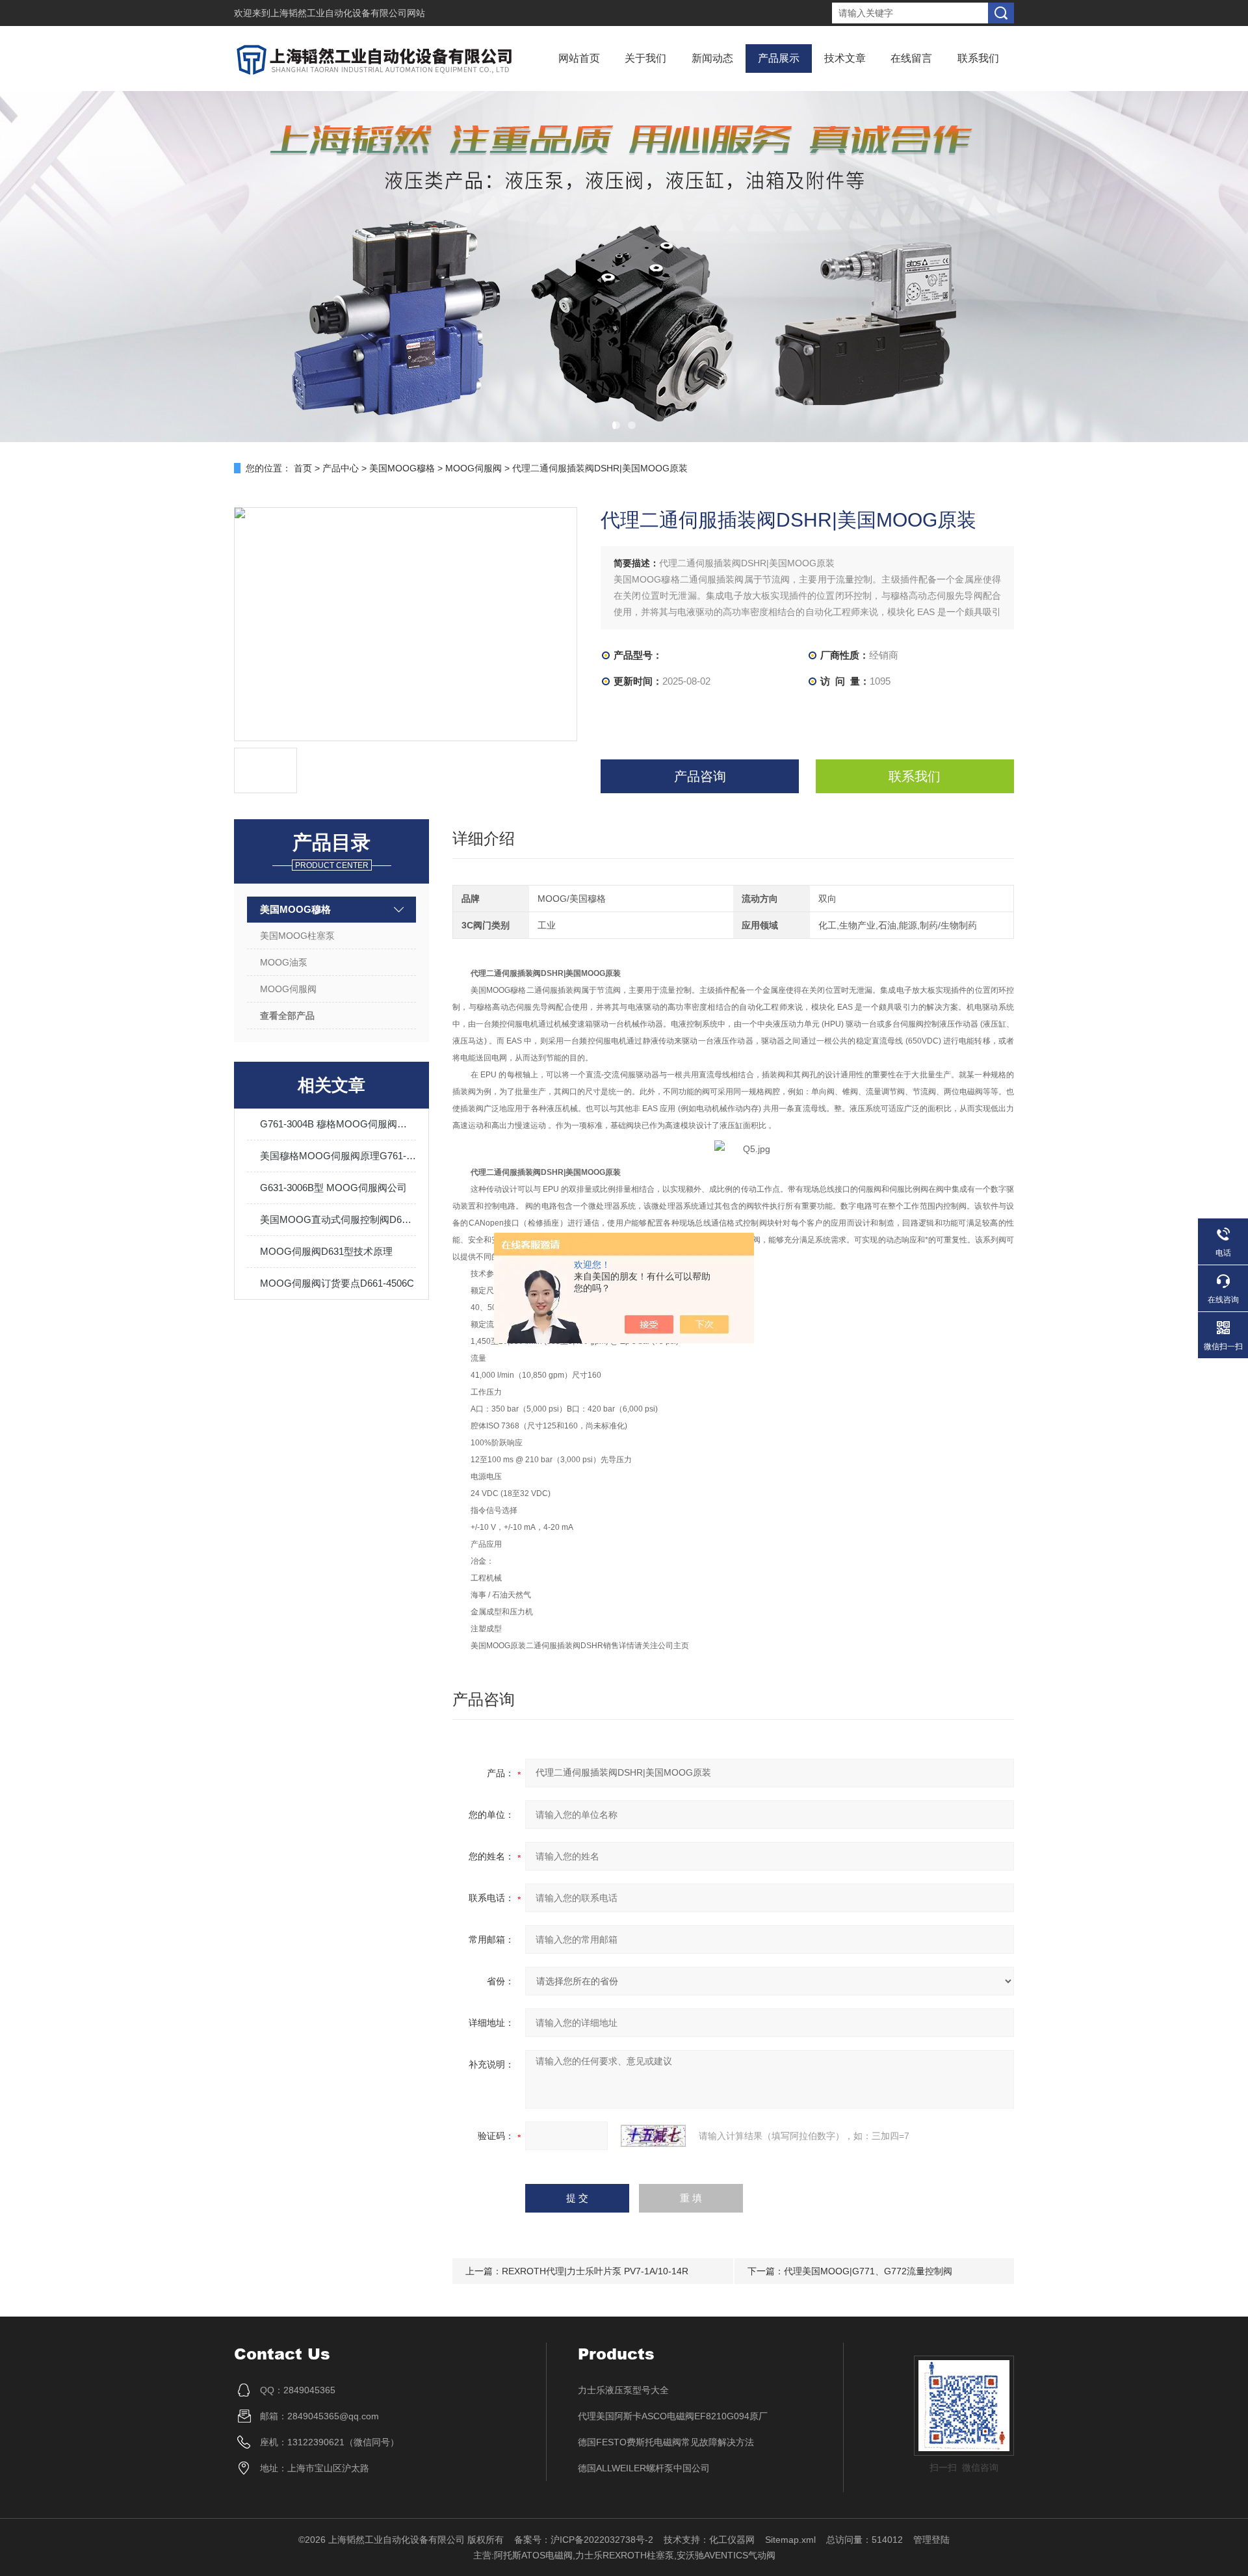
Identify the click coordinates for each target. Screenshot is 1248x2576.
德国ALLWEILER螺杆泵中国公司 (644, 2468)
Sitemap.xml (790, 2540)
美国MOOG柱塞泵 (297, 936)
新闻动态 (712, 58)
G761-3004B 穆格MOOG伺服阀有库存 (338, 1124)
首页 (303, 468)
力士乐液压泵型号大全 (623, 2390)
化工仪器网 (732, 2540)
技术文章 (845, 58)
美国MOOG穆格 (402, 468)
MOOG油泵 (284, 962)
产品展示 (779, 58)
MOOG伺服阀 (474, 468)
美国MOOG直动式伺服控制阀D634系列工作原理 (338, 1219)
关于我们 (645, 58)
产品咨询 (700, 776)
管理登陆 (931, 2540)
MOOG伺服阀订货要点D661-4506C (337, 1283)
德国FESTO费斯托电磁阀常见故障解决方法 (666, 2442)
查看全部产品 (287, 1016)
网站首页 (579, 58)
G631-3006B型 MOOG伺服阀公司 (333, 1188)
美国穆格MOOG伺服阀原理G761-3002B (338, 1156)
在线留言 (911, 58)
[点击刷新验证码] (653, 2136)
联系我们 (978, 58)
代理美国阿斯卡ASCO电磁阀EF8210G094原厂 (673, 2416)
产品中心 (341, 468)
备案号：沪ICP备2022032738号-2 (584, 2540)
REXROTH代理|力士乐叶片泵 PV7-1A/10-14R (595, 2271)
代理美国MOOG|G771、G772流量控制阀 (868, 2271)
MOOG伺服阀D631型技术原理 (326, 1251)
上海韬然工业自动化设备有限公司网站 (348, 13)
